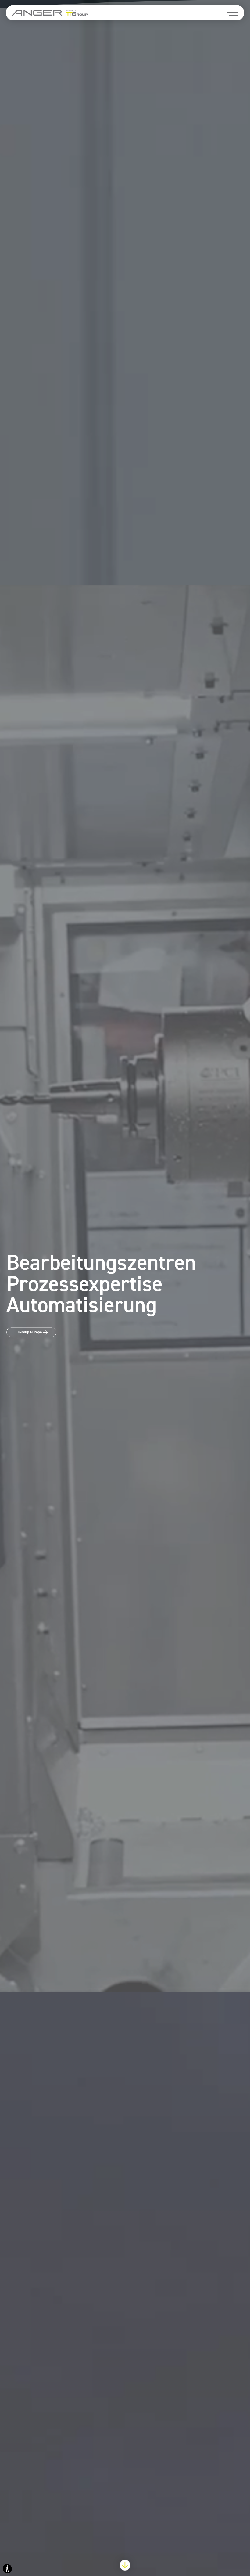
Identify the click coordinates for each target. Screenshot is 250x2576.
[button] (232, 12)
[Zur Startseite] (50, 13)
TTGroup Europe (28, 1332)
